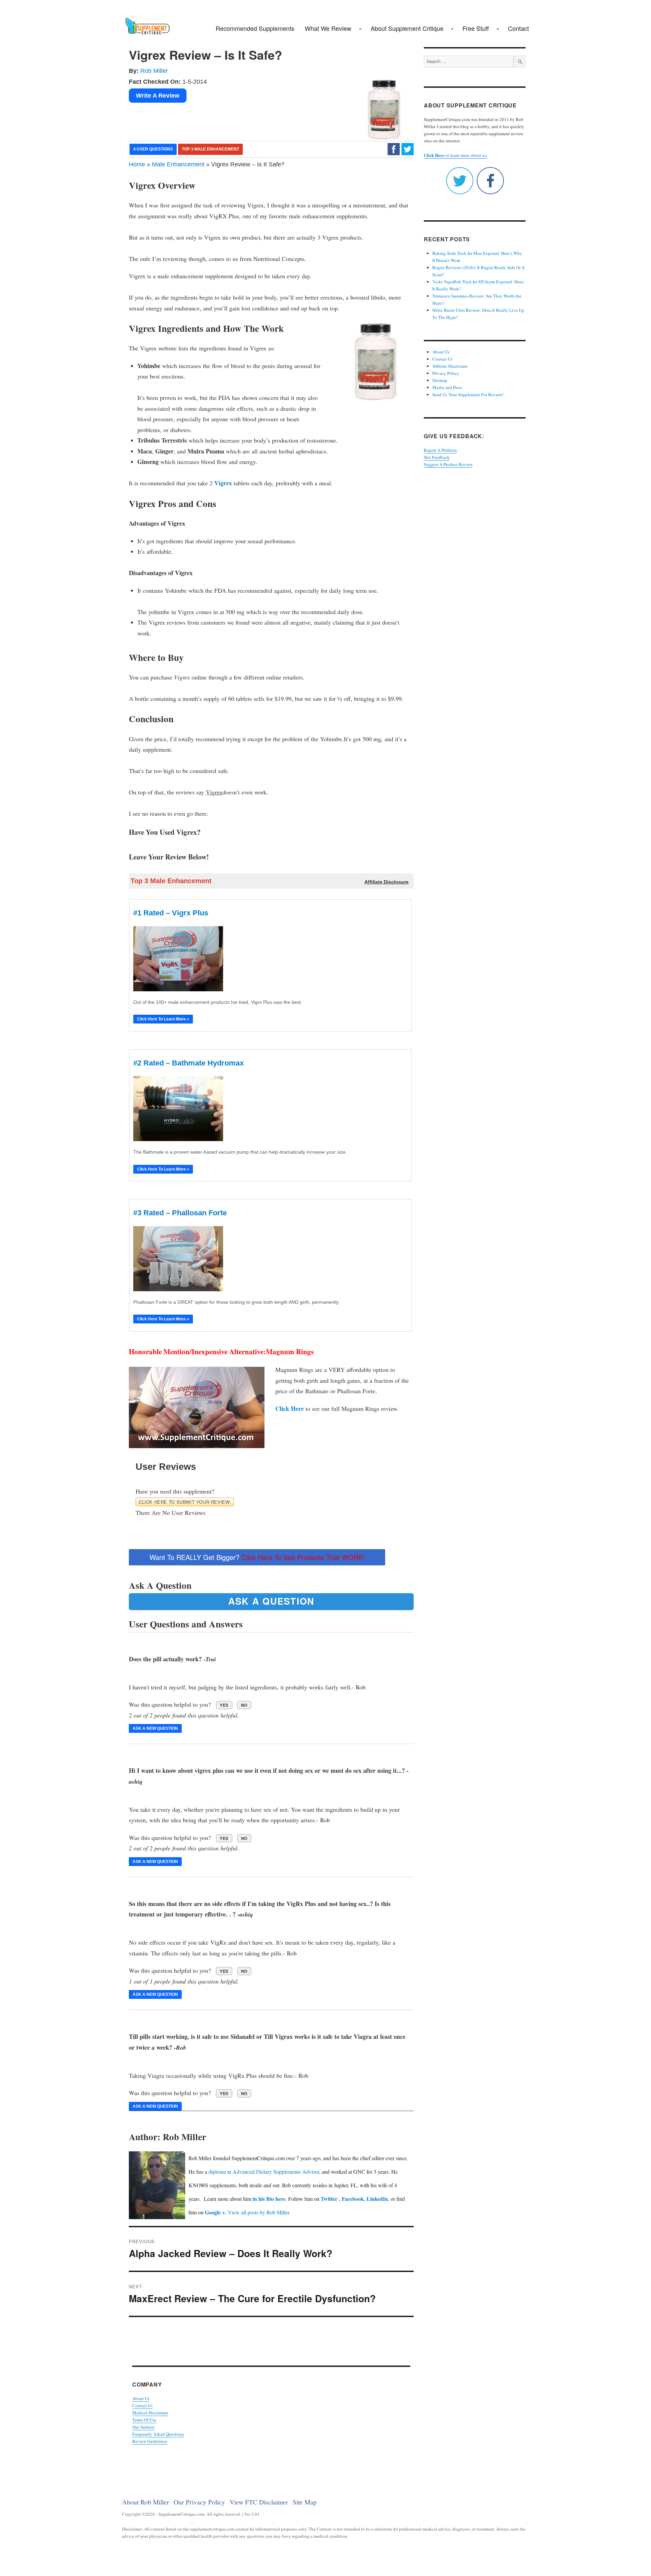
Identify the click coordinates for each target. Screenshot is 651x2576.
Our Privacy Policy (199, 2502)
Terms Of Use (144, 2420)
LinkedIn (377, 2199)
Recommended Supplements (255, 28)
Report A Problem (440, 450)
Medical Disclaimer (150, 2413)
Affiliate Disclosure (450, 366)
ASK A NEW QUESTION (155, 1728)
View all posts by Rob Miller (259, 2212)
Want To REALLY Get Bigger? (257, 1557)
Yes (224, 1705)
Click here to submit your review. (185, 1502)
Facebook (353, 2199)
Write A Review (158, 96)
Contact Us (142, 2406)
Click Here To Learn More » (163, 1019)
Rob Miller (154, 71)
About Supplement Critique (407, 28)
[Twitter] (408, 149)
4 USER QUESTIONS (153, 149)
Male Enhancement (178, 164)
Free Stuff (476, 28)
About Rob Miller (146, 2502)
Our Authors (143, 2427)
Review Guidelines (150, 2441)
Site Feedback (437, 457)
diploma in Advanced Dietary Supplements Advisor (264, 2172)
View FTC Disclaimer (259, 2502)
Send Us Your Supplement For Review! (468, 394)
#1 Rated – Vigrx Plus (171, 913)
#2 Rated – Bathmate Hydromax (189, 1063)
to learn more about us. (456, 155)
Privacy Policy (446, 373)
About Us (141, 2398)
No (244, 1705)
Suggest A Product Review (448, 464)
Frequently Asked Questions (158, 2434)
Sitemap (440, 380)
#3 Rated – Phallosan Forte (180, 1213)
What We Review (328, 28)
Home (137, 164)
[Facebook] (394, 149)
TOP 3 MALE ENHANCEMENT (210, 149)
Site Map (305, 2502)
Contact (518, 28)
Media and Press (447, 387)
